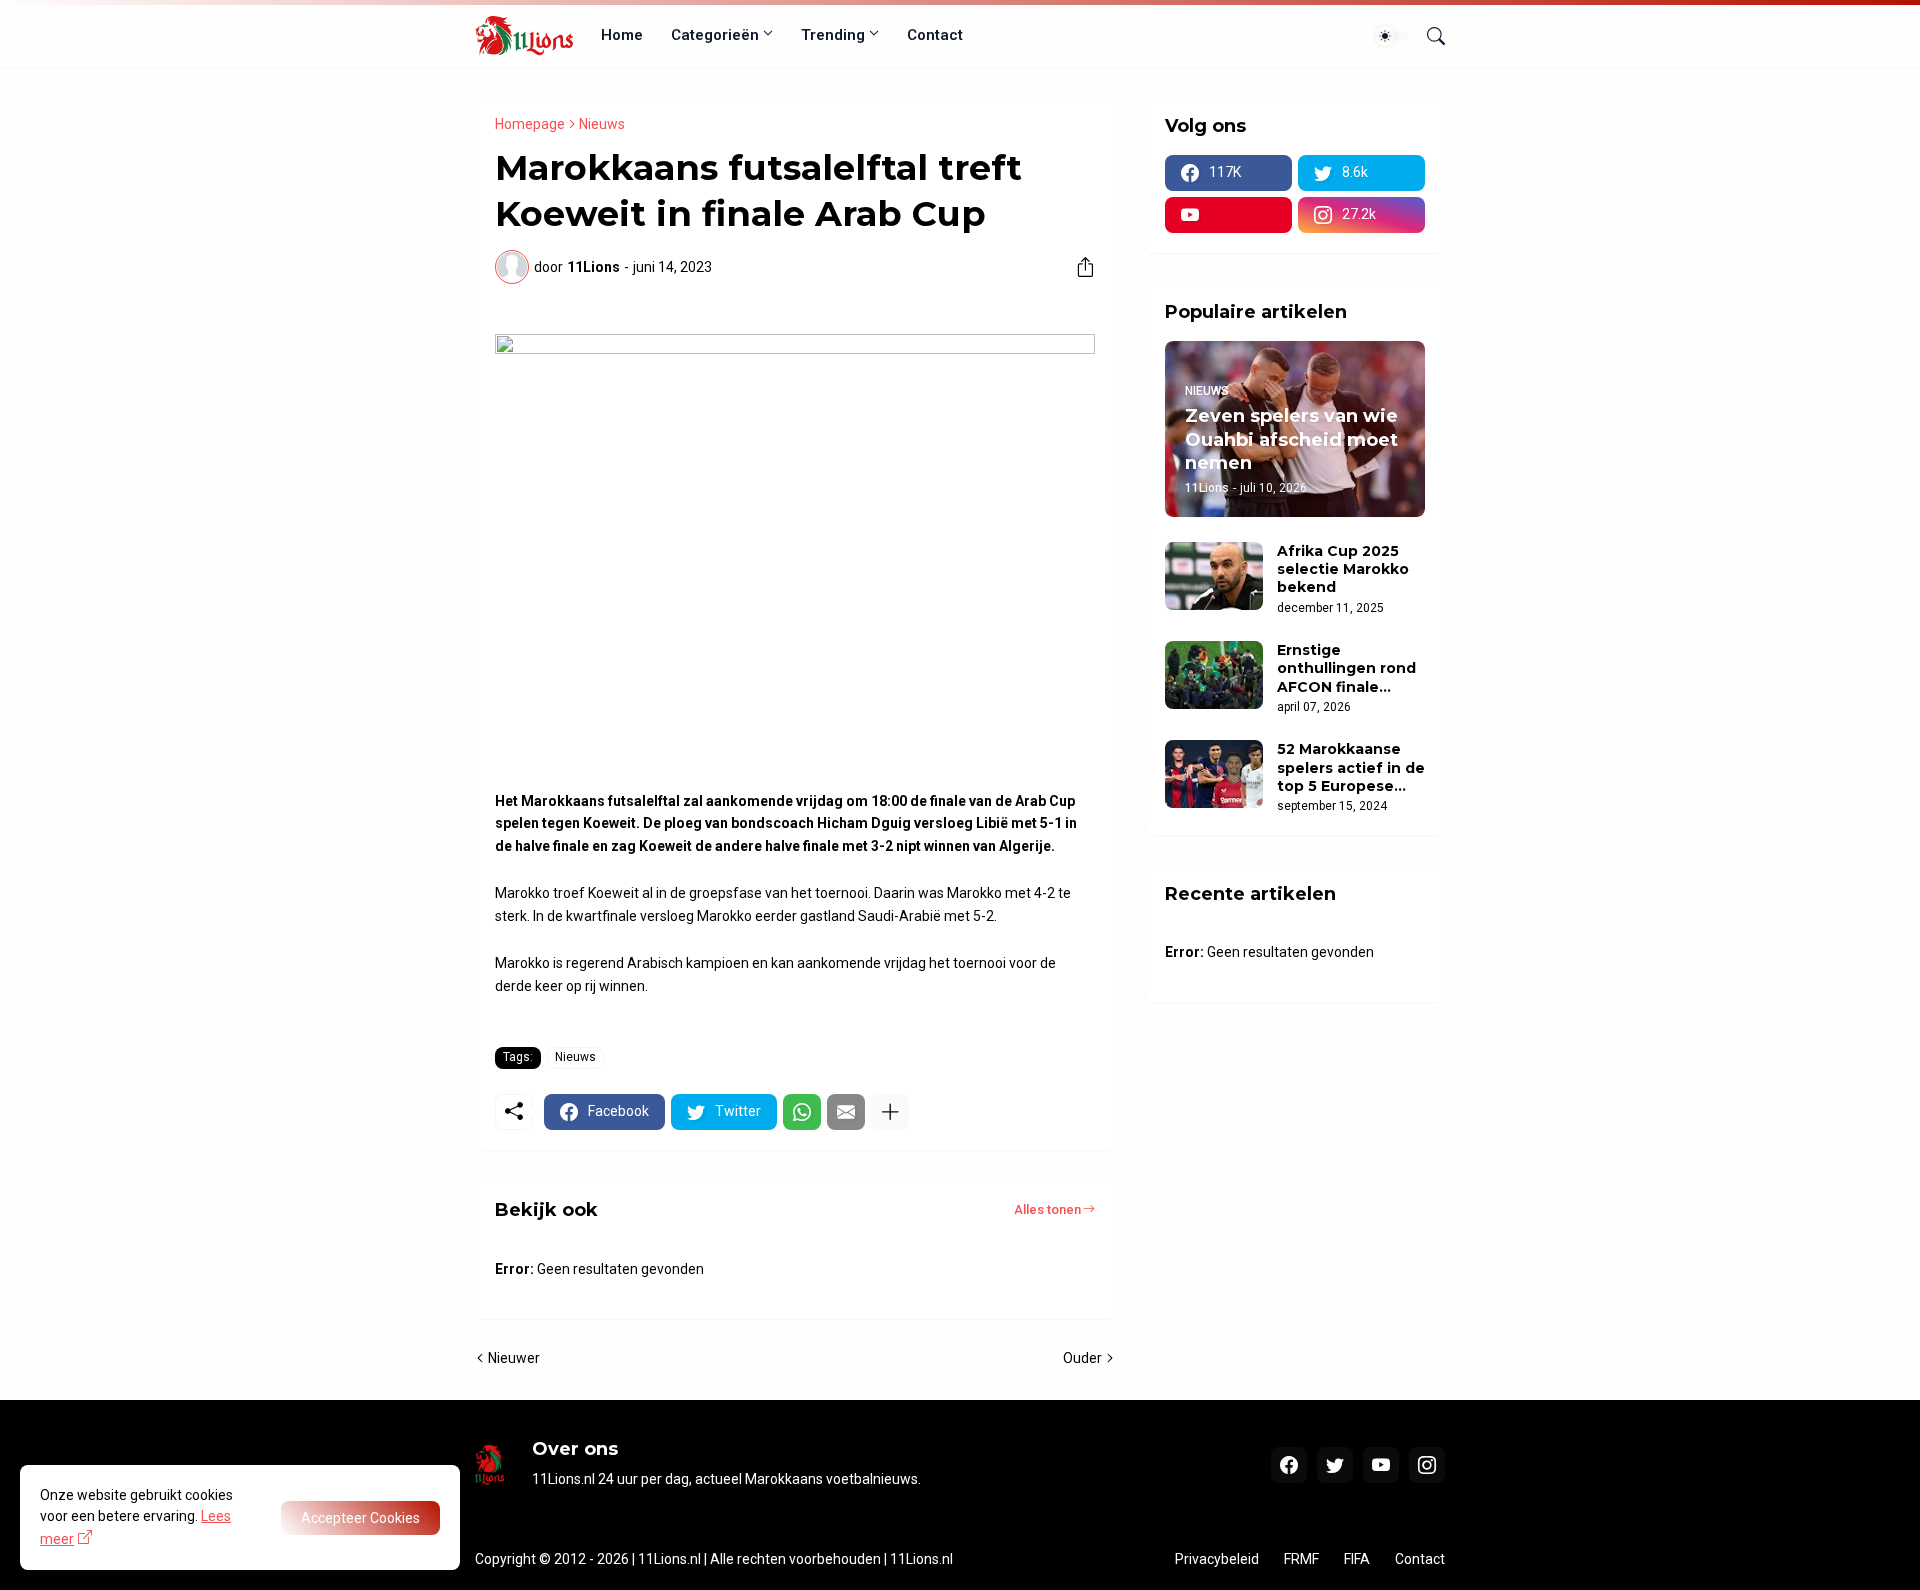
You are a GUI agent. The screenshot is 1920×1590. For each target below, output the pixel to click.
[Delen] (1078, 267)
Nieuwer (514, 1358)
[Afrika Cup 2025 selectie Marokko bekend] (1214, 576)
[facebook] (1289, 1465)
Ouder (1082, 1358)
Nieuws (602, 124)
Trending (833, 35)
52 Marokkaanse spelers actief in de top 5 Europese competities (1351, 767)
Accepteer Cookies (360, 1518)
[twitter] (1335, 1465)
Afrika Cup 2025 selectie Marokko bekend (1343, 569)
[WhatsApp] (802, 1112)
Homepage (530, 124)
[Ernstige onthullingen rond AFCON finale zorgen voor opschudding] (1214, 675)
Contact (935, 35)
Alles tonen (1047, 1209)
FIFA (1357, 1559)
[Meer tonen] (890, 1112)
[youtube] (1228, 215)
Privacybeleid (1217, 1559)
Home (622, 35)
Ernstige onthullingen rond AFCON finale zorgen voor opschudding (1346, 668)
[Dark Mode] (1392, 36)
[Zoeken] (1428, 36)
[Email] (846, 1112)
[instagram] (1427, 1465)
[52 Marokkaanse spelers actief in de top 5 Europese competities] (1214, 774)
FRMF (1301, 1559)
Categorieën (715, 35)
